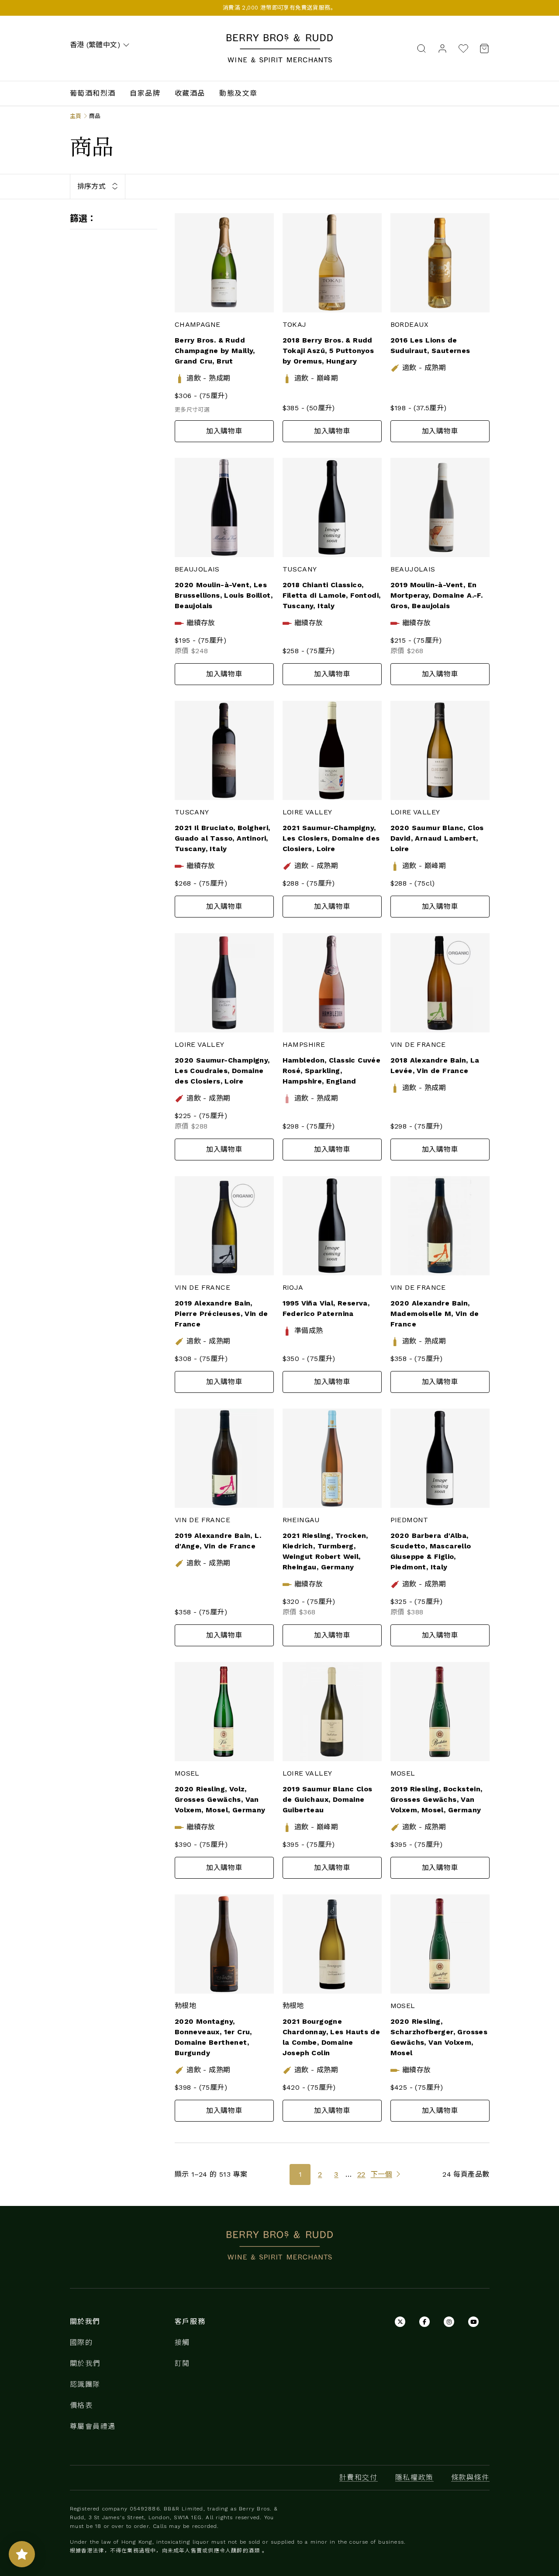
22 (361, 2174)
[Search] (421, 48)
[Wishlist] (463, 48)
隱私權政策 (414, 2477)
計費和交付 (359, 2477)
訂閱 (182, 2363)
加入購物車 (224, 431)
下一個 (381, 2174)
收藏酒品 (190, 93)
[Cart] (482, 48)
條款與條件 (470, 2477)
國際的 (81, 2342)
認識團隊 (85, 2384)
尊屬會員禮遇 (93, 2426)
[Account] (442, 48)
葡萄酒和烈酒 (93, 93)
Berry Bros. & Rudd (279, 39)
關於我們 (85, 2363)
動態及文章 (238, 93)
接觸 (182, 2342)
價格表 (81, 2405)
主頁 (76, 116)
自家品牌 (145, 93)
